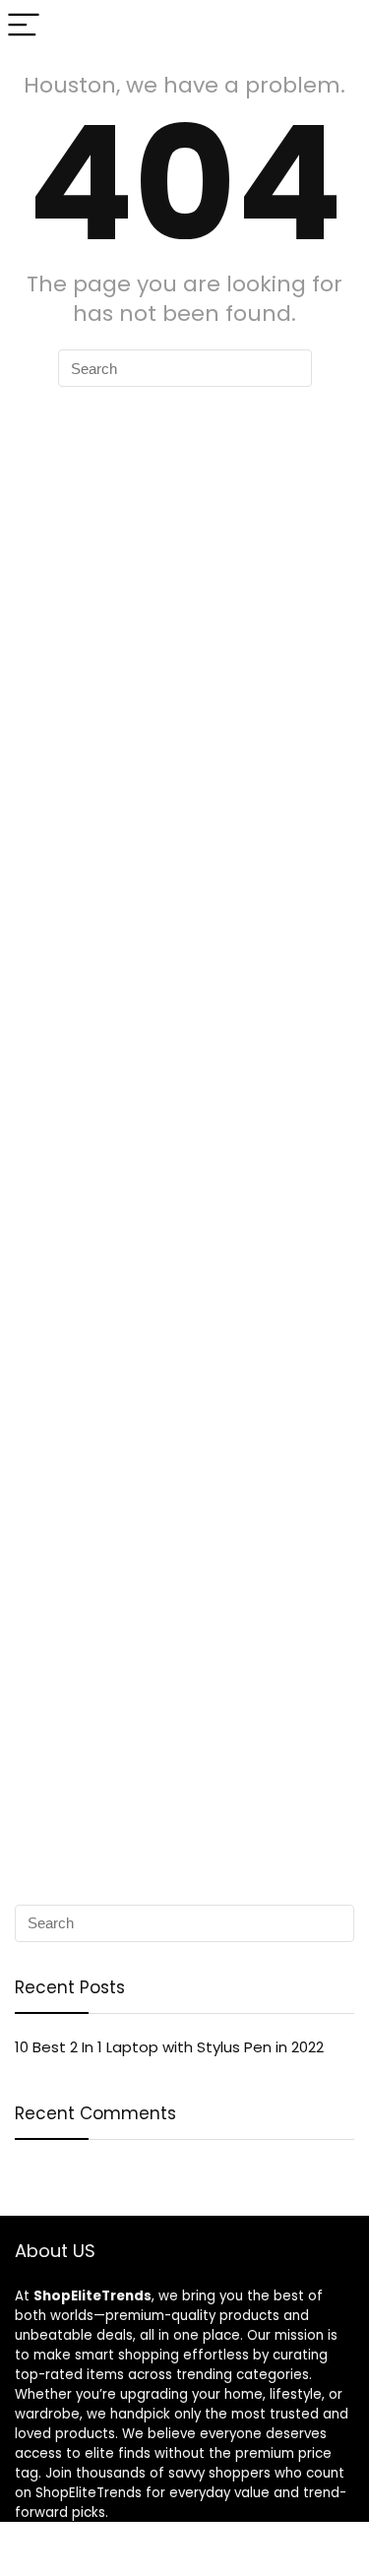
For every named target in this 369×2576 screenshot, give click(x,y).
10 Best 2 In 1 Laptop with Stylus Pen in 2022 (169, 2047)
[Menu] (24, 26)
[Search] (338, 26)
